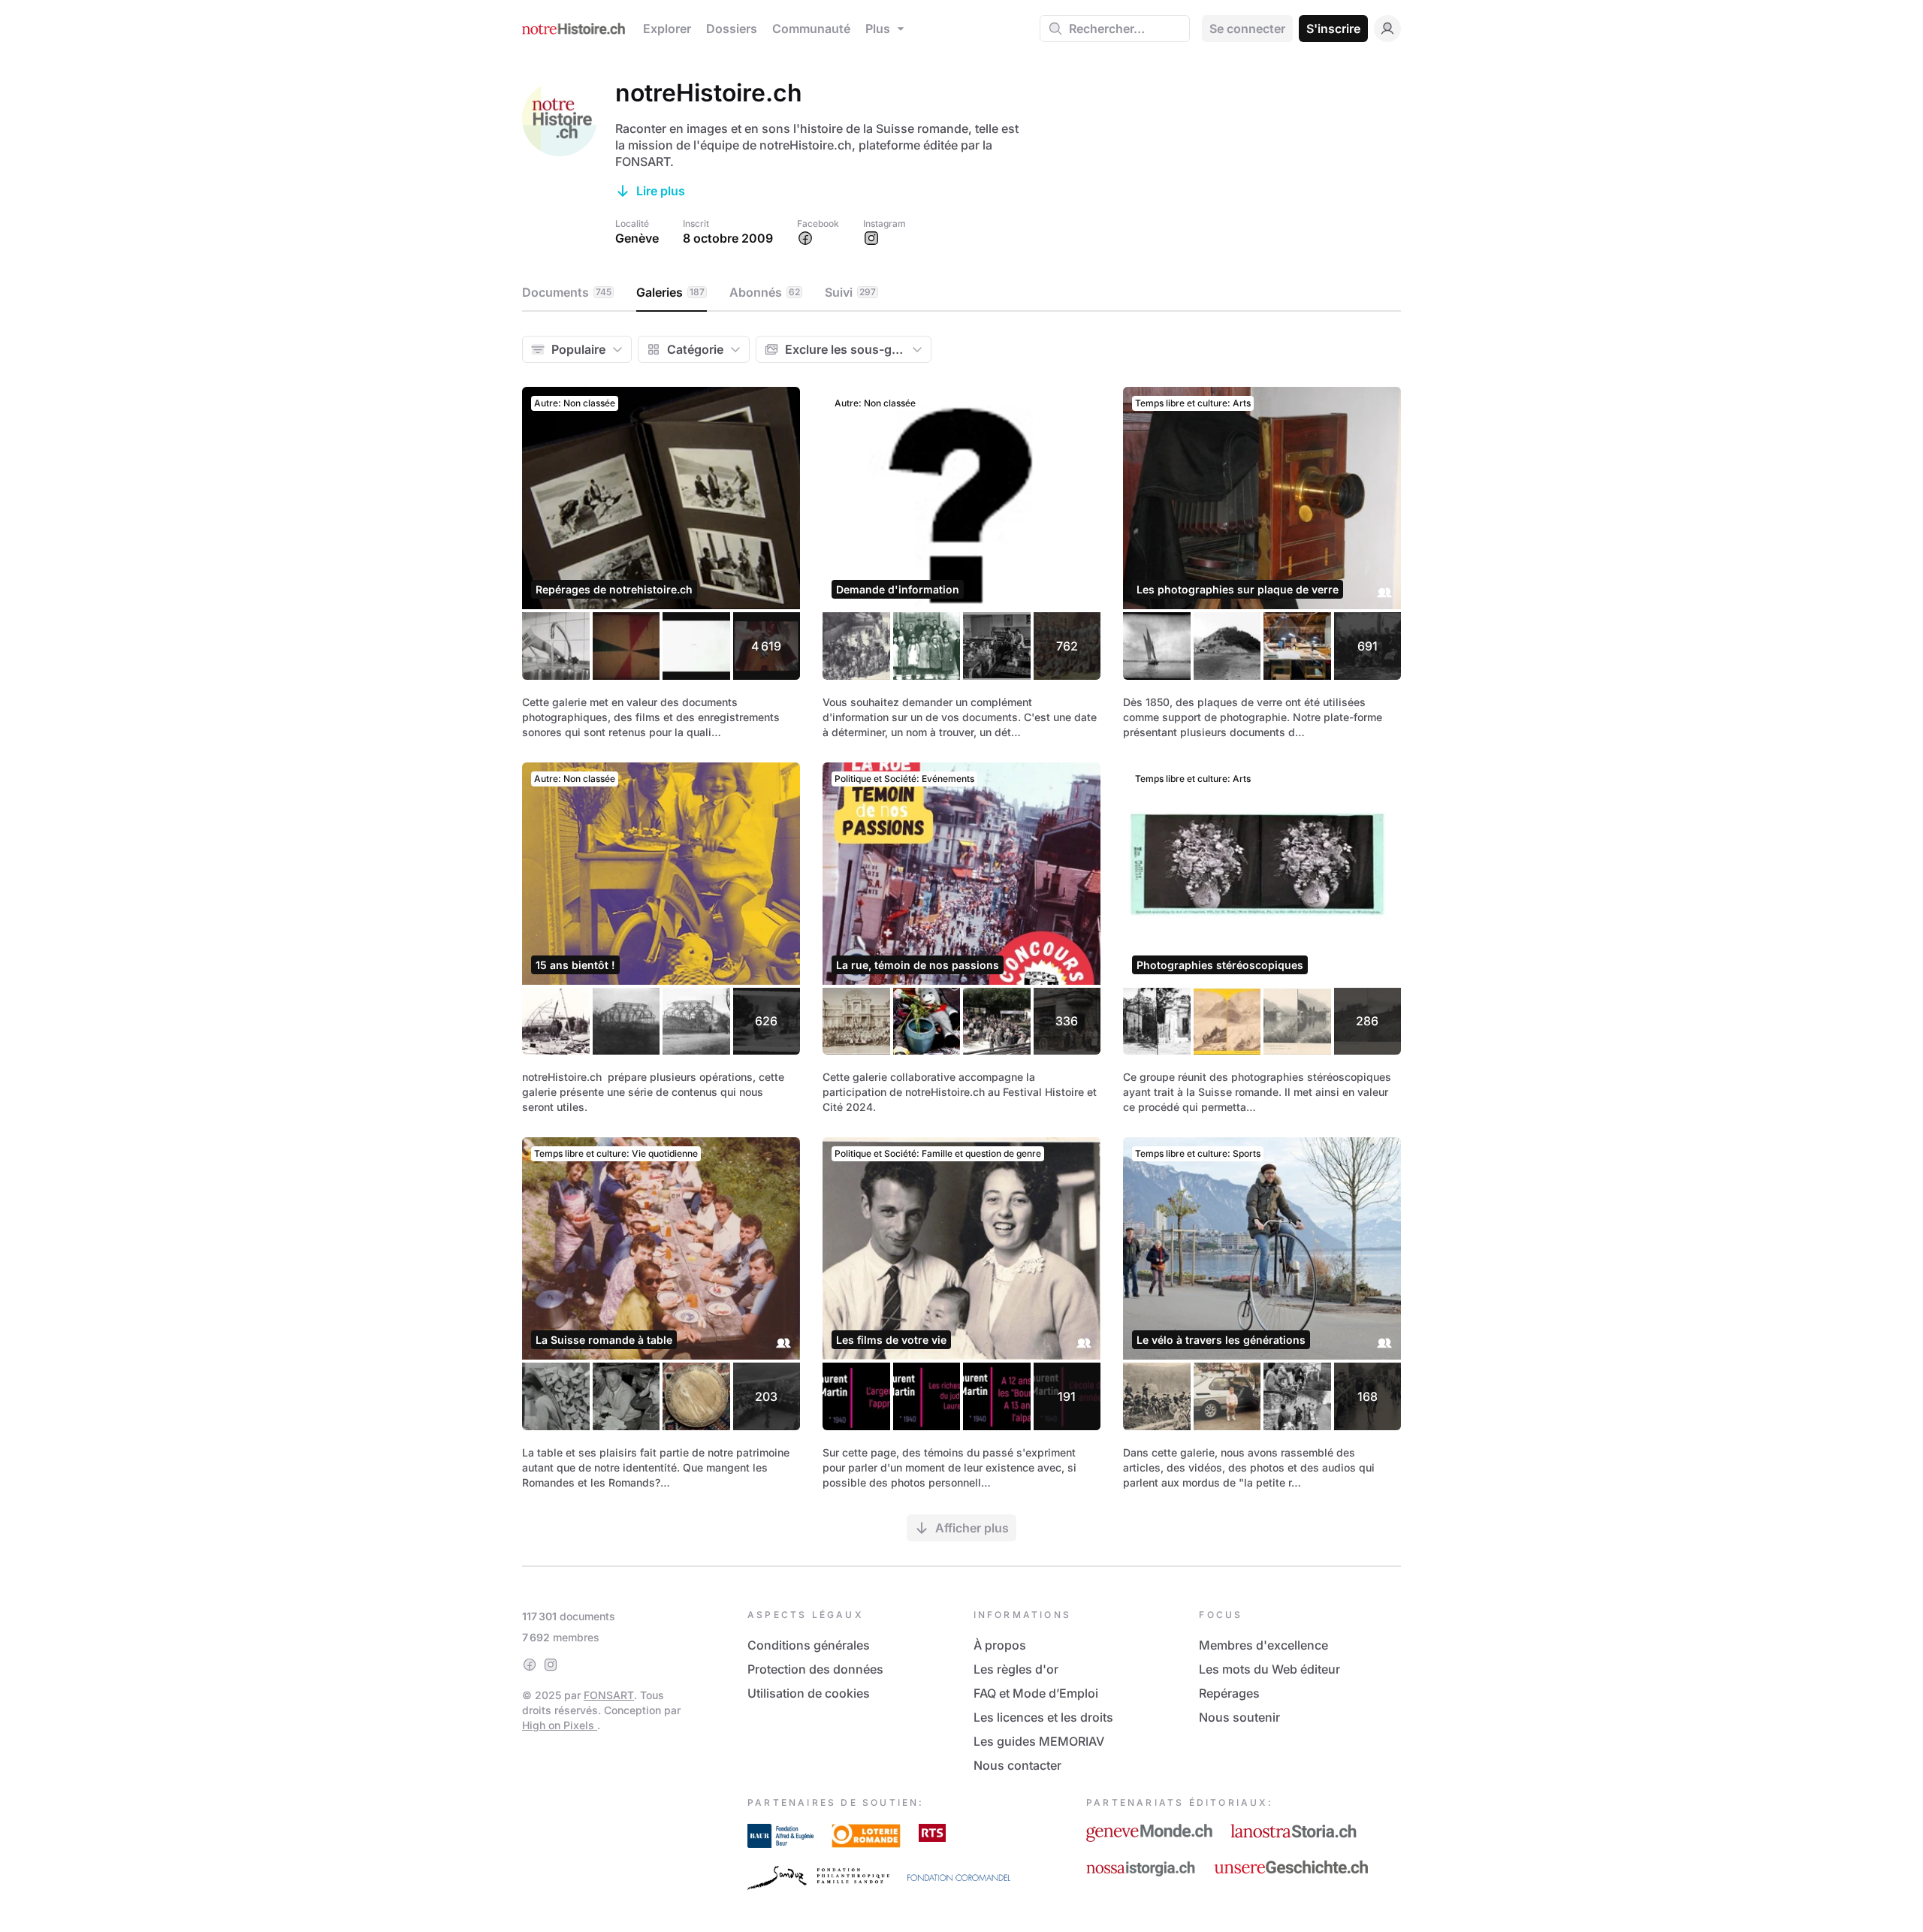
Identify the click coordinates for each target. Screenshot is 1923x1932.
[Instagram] (551, 1665)
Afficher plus (972, 1528)
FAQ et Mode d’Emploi (1036, 1693)
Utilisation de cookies (809, 1693)
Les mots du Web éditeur (1269, 1669)
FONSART (609, 1695)
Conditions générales (809, 1645)
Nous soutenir (1239, 1717)
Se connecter (1247, 29)
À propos (1000, 1645)
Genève (637, 238)
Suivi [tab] (850, 292)
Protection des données (815, 1669)
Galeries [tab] (670, 292)
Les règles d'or (1016, 1669)
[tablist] (961, 293)
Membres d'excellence (1263, 1645)
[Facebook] (530, 1665)
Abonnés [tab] (765, 292)
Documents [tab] (567, 292)
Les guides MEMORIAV (1039, 1741)
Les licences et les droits (1043, 1717)
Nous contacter (1017, 1765)
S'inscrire (1333, 29)
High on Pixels (560, 1725)
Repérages (1229, 1693)
